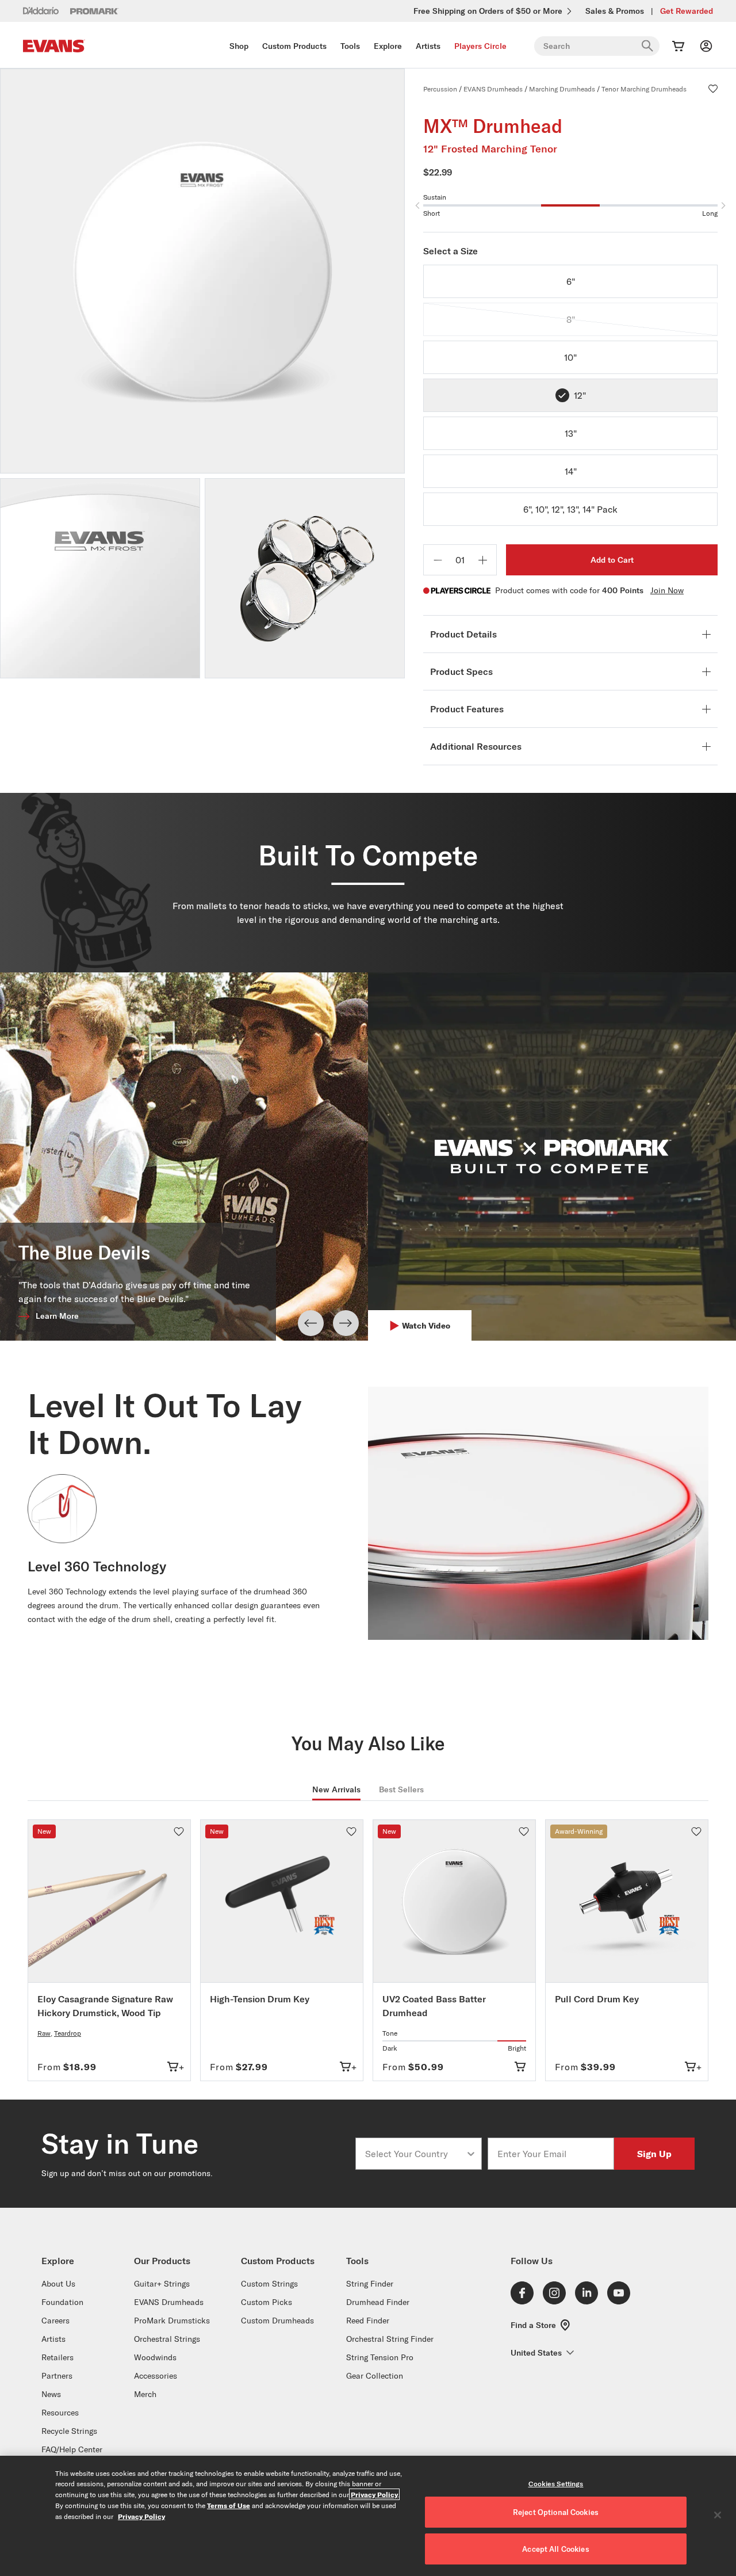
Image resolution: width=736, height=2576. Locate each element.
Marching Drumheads (562, 89)
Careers (55, 2321)
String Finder (370, 2284)
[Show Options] (471, 2154)
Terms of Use (229, 2505)
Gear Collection (375, 2376)
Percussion (440, 89)
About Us (58, 2284)
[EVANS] (54, 46)
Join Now (667, 590)
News (51, 2394)
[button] (713, 89)
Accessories (156, 2376)
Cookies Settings (556, 2484)
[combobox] (415, 2154)
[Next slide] (346, 1323)
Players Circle (480, 46)
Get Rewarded (687, 11)
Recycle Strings (69, 2431)
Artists (428, 46)
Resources (60, 2413)
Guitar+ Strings (162, 2284)
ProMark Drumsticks (172, 2321)
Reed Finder (368, 2321)
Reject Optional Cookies (556, 2512)
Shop (239, 46)
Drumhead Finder (378, 2302)
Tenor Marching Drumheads (644, 89)
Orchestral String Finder (390, 2339)
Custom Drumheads (277, 2321)
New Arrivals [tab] (336, 1789)
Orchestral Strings (167, 2339)
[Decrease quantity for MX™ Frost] (438, 560)
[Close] (718, 2515)
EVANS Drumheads (493, 89)
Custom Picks (267, 2302)
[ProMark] (95, 11)
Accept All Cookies (555, 2549)
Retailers (57, 2357)
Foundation (62, 2302)
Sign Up (654, 2153)
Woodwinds (155, 2357)
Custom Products (294, 46)
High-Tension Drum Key (260, 1999)
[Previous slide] (311, 1323)
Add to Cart (612, 560)
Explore (388, 46)
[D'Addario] (41, 10)
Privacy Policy (374, 2494)
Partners (57, 2376)
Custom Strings (269, 2284)
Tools (350, 46)
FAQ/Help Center (72, 2449)
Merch (145, 2394)
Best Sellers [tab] (401, 1789)
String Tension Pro (380, 2357)
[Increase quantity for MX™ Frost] (482, 560)
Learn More (57, 1316)
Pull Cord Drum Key (597, 1999)
